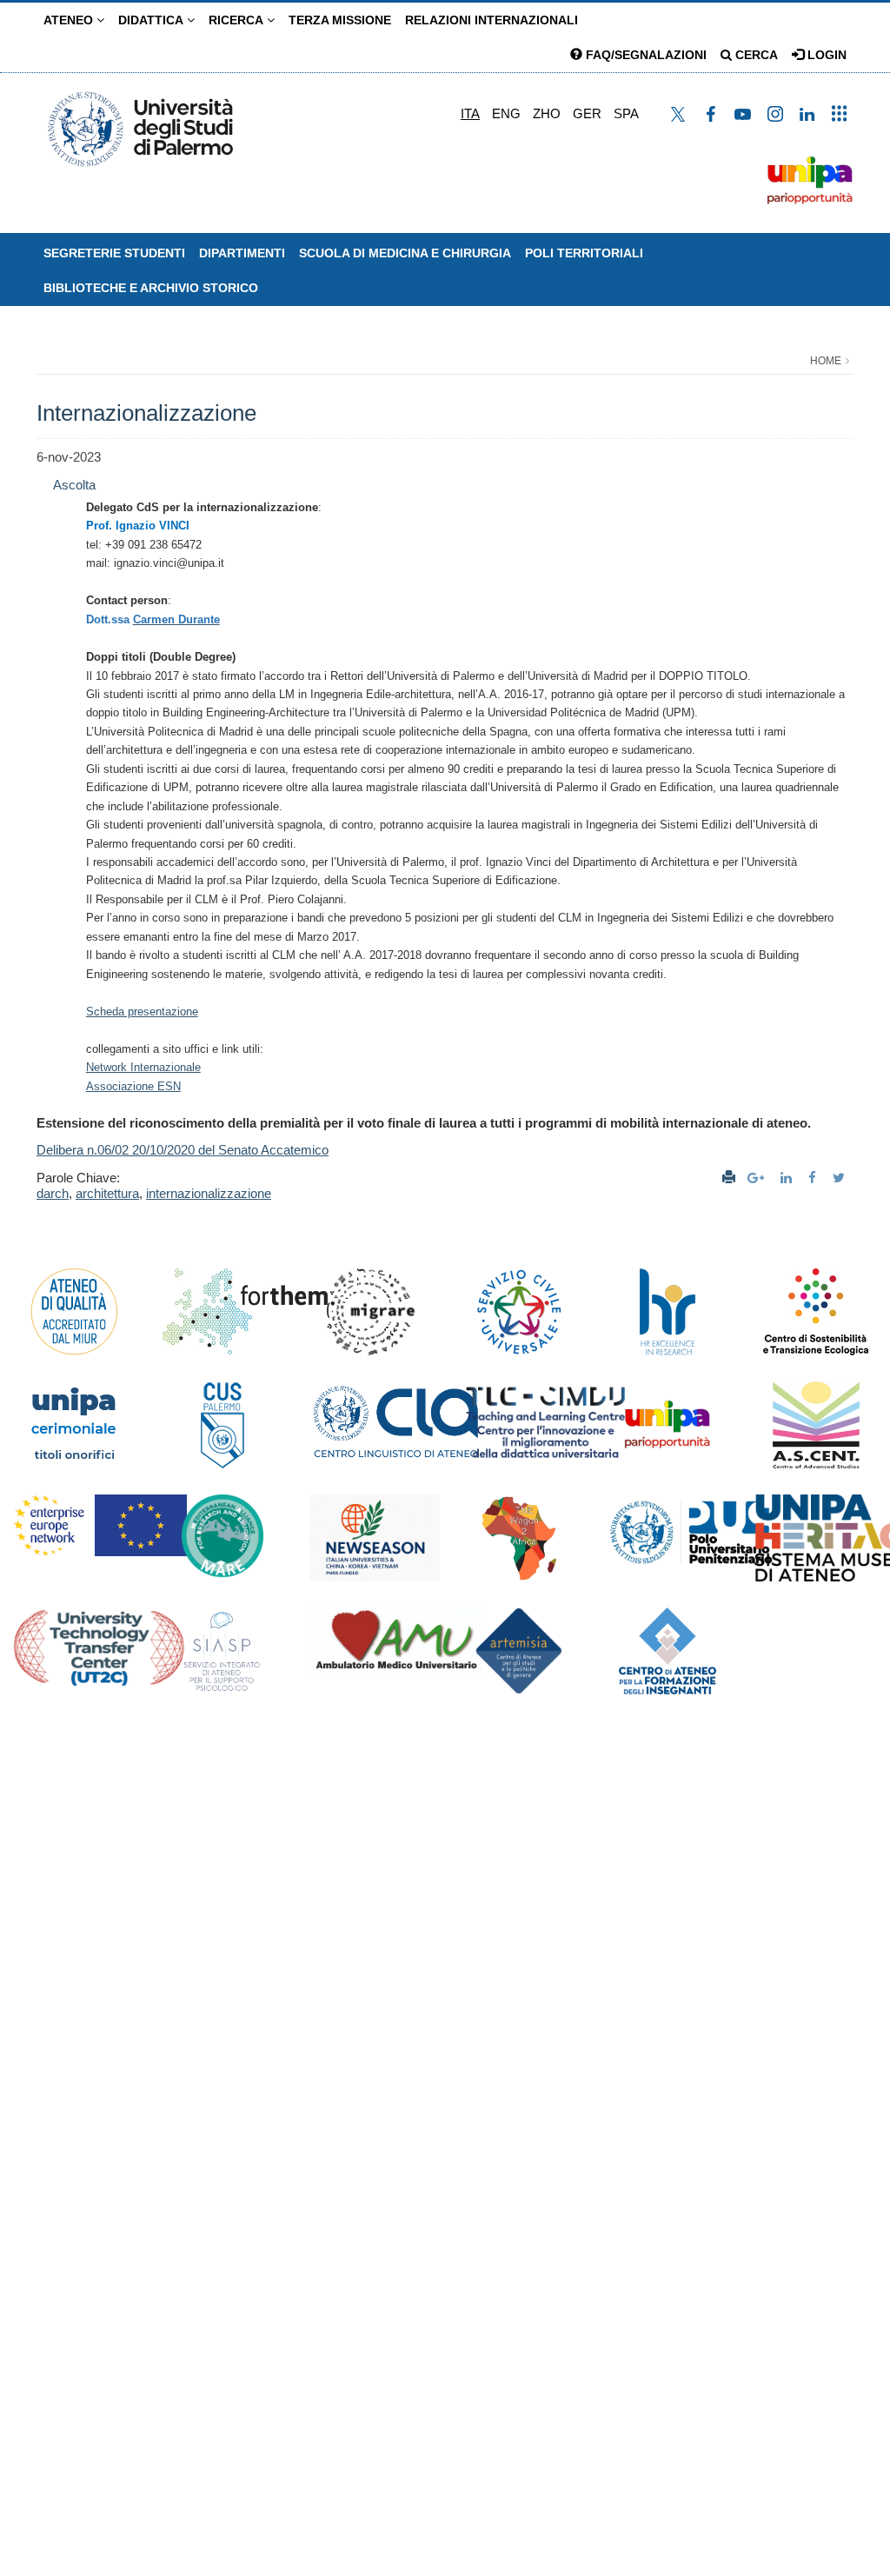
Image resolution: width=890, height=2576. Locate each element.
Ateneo (70, 20)
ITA (470, 113)
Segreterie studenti (114, 253)
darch (53, 1193)
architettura (107, 1193)
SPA (626, 113)
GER (587, 113)
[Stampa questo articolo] (729, 1178)
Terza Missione (340, 20)
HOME (826, 361)
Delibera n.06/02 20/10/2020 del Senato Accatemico (183, 1150)
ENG (506, 113)
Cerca (755, 55)
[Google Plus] (758, 1178)
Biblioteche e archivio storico (151, 288)
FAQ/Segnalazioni (644, 55)
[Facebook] (814, 1178)
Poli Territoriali (584, 253)
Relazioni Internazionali (491, 20)
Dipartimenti (242, 253)
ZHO (547, 113)
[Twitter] (841, 1178)
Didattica (153, 20)
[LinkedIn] (788, 1178)
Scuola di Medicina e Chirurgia (405, 253)
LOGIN (825, 55)
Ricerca (238, 20)
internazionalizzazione (209, 1193)
